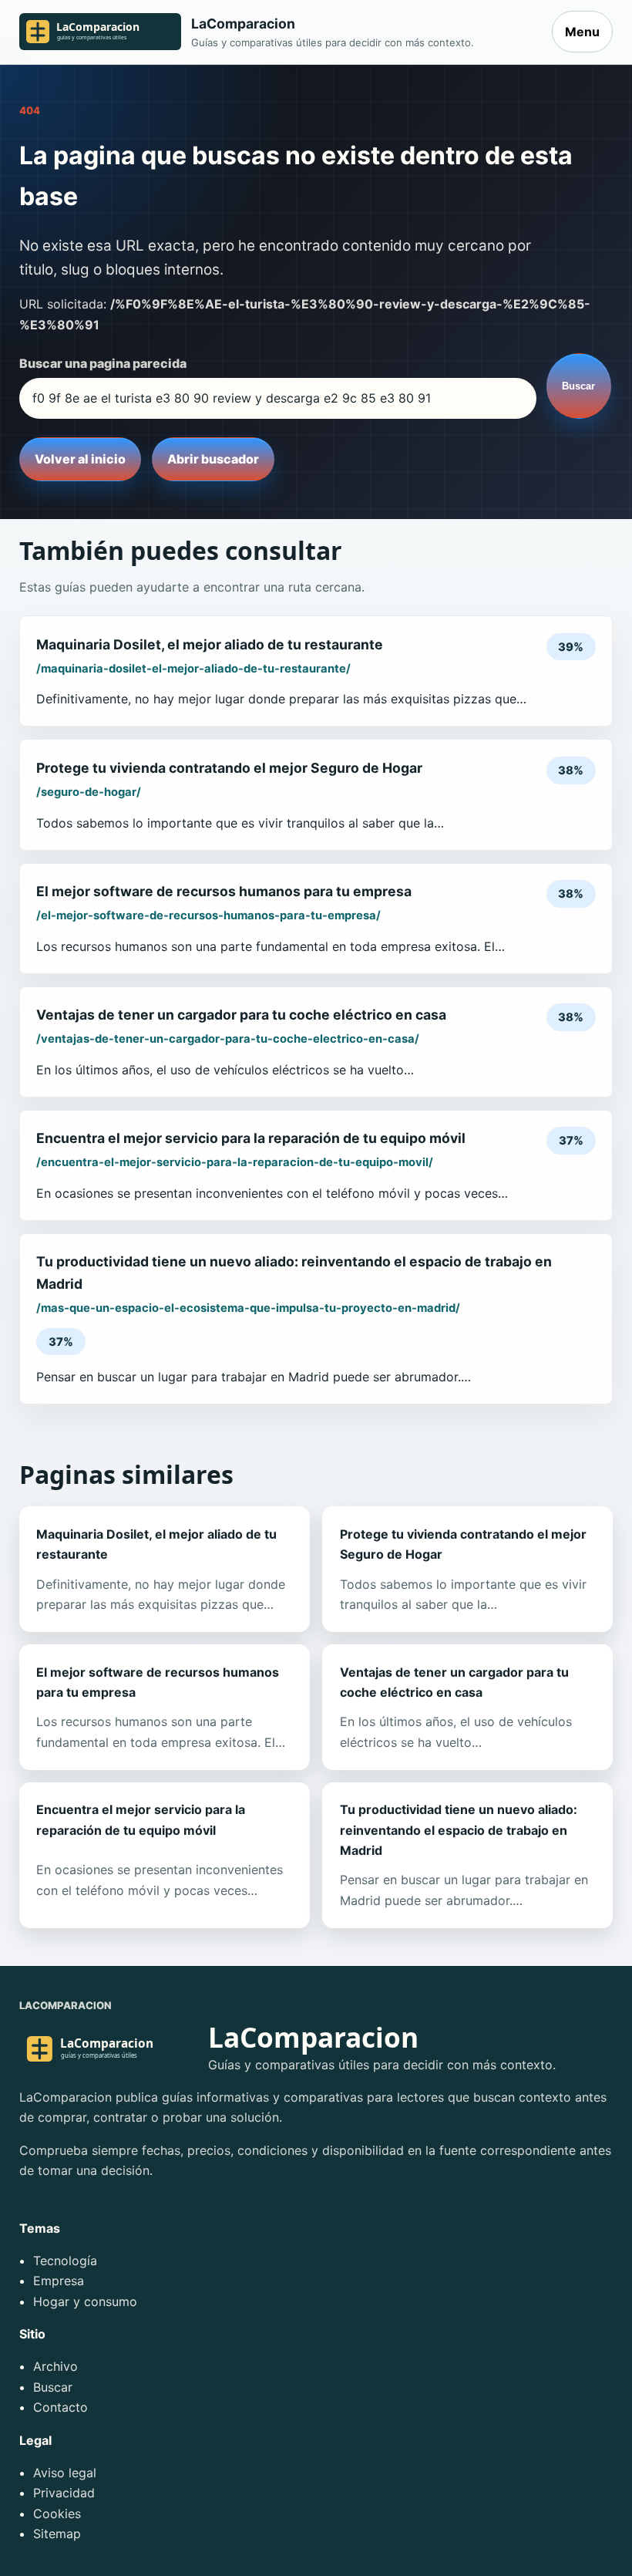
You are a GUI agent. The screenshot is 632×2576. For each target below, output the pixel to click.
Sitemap (57, 2534)
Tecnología (65, 2261)
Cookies (57, 2514)
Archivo (55, 2366)
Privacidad (64, 2493)
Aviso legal (65, 2473)
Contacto (61, 2407)
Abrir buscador (213, 459)
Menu (582, 32)
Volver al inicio (80, 459)
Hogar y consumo (85, 2301)
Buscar (578, 386)
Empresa (59, 2281)
